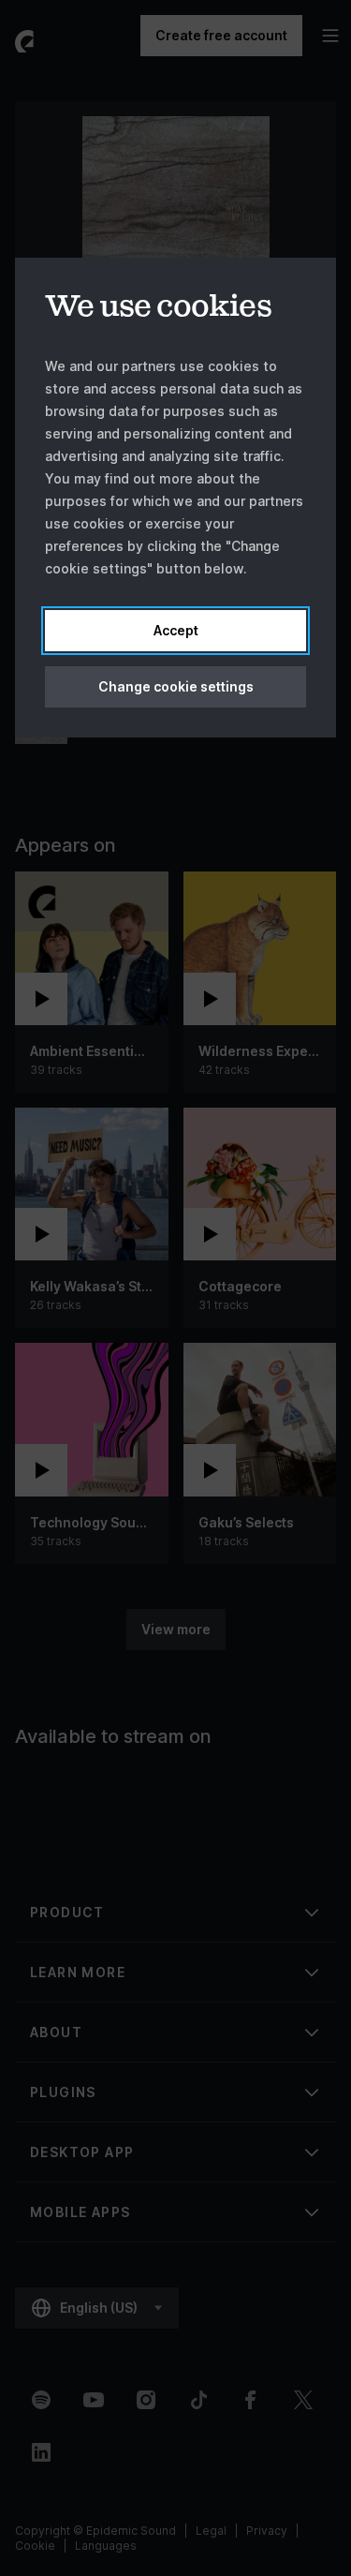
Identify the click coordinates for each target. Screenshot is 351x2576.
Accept (176, 630)
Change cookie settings (176, 686)
